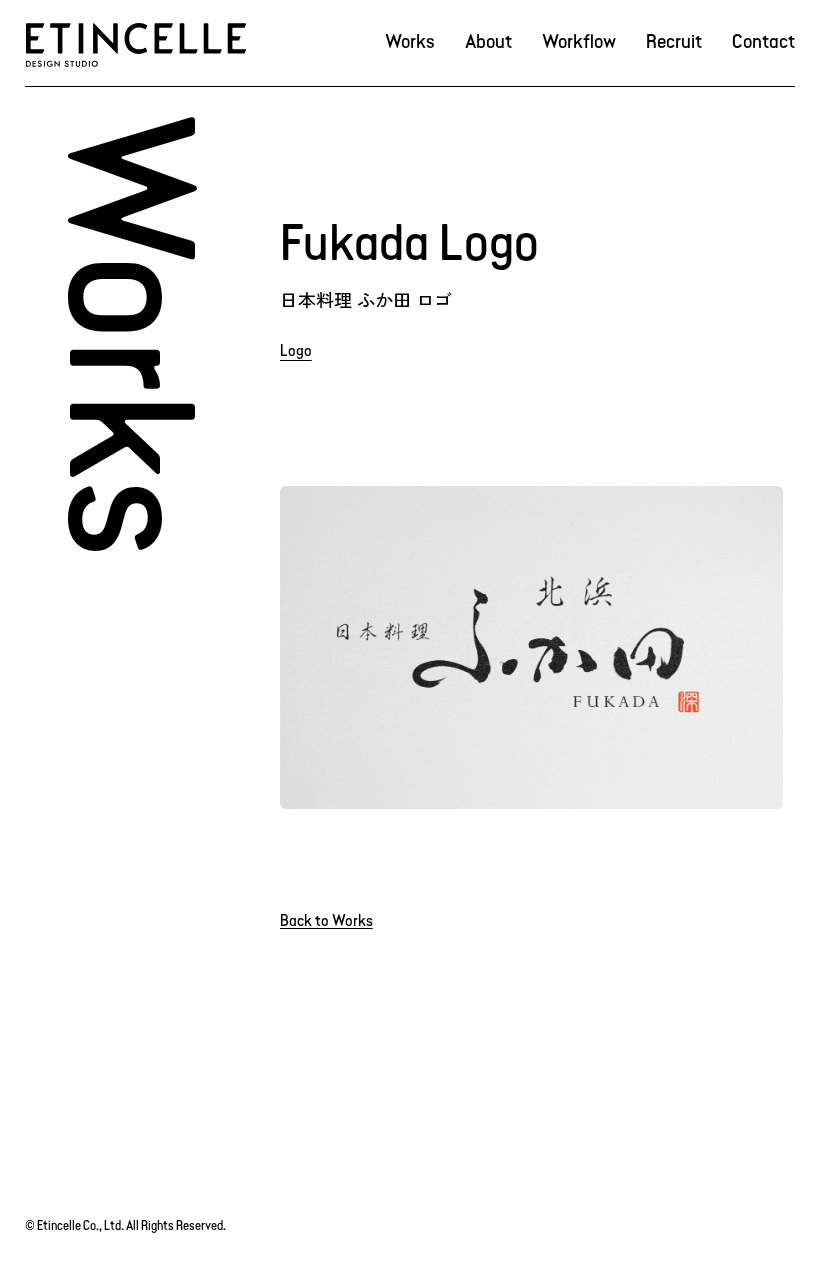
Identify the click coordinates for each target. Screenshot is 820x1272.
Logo (296, 352)
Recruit (674, 43)
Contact (763, 43)
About (488, 43)
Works (410, 43)
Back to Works (326, 922)
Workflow (579, 43)
